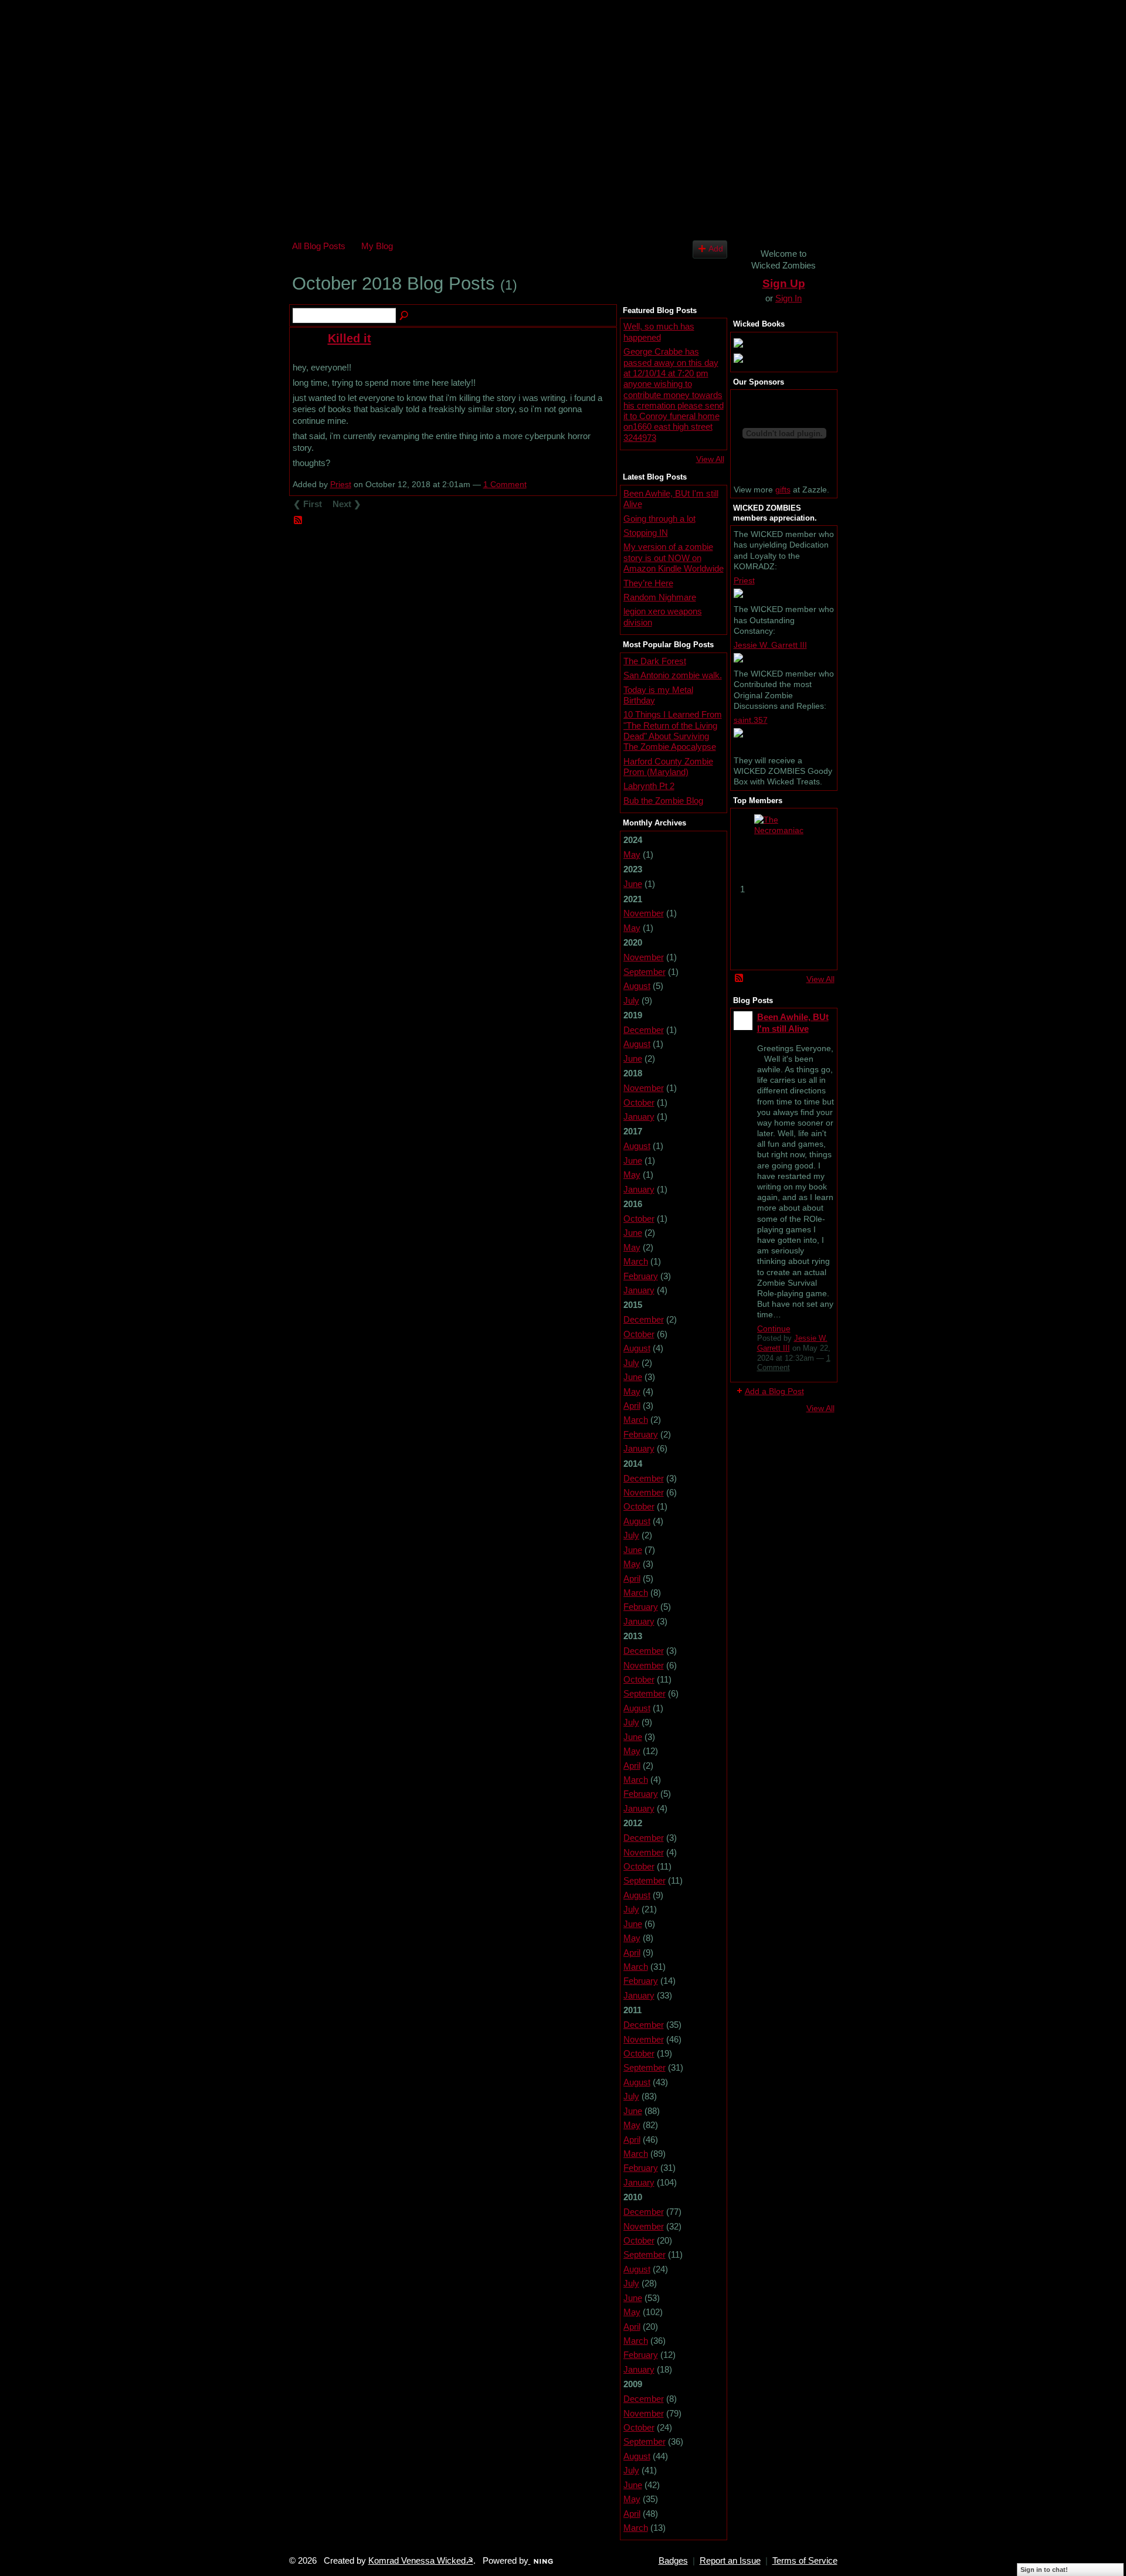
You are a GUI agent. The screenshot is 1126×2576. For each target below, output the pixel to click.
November (644, 913)
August (637, 986)
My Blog (377, 246)
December (644, 1030)
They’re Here (648, 583)
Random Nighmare (660, 597)
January (639, 1117)
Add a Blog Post (774, 1391)
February (641, 1276)
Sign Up (784, 283)
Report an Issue (730, 2561)
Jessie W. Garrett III (770, 645)
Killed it (350, 338)
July (631, 1000)
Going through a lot (659, 519)
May (632, 854)
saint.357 (751, 720)
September (645, 972)
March (636, 1261)
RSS (299, 521)
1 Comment (505, 484)
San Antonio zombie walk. (673, 675)
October (639, 1102)
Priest (341, 484)
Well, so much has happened (659, 332)
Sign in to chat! (1044, 2570)
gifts (783, 490)
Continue (774, 1328)
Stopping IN (646, 533)
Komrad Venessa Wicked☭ (421, 2561)
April (632, 1406)
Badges (673, 2561)
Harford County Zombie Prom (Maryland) (668, 767)
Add (716, 249)
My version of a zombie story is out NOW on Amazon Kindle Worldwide (674, 558)
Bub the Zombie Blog (663, 801)
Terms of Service (805, 2561)
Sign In (788, 298)
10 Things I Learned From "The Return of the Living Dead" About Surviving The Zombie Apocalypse (673, 730)
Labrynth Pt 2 (649, 786)
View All (710, 459)
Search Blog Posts (405, 316)
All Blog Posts (319, 246)
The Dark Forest (655, 661)
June (633, 884)
